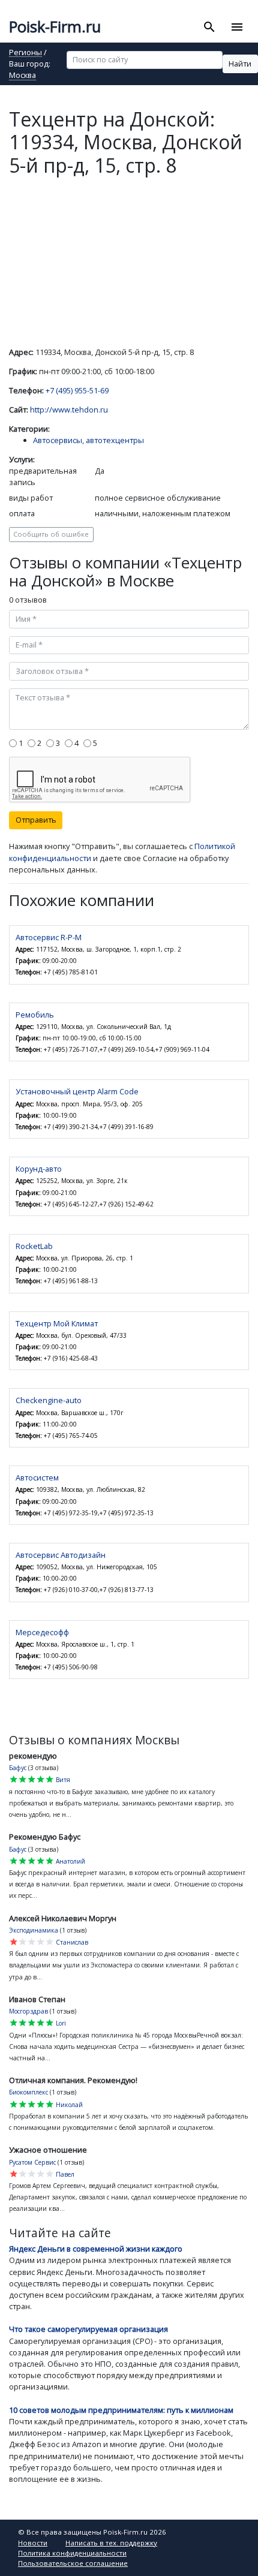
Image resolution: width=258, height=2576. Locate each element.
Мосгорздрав (28, 2011)
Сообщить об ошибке (51, 534)
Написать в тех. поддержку (111, 2543)
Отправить (36, 820)
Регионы (25, 53)
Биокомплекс (28, 2092)
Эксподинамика (34, 1930)
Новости (33, 2543)
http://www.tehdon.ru (69, 410)
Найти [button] (240, 64)
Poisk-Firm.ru (55, 27)
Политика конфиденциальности (72, 2553)
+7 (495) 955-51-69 (77, 390)
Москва (22, 76)
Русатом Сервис (32, 2162)
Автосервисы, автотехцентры (88, 440)
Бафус (18, 1768)
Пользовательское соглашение (73, 2563)
